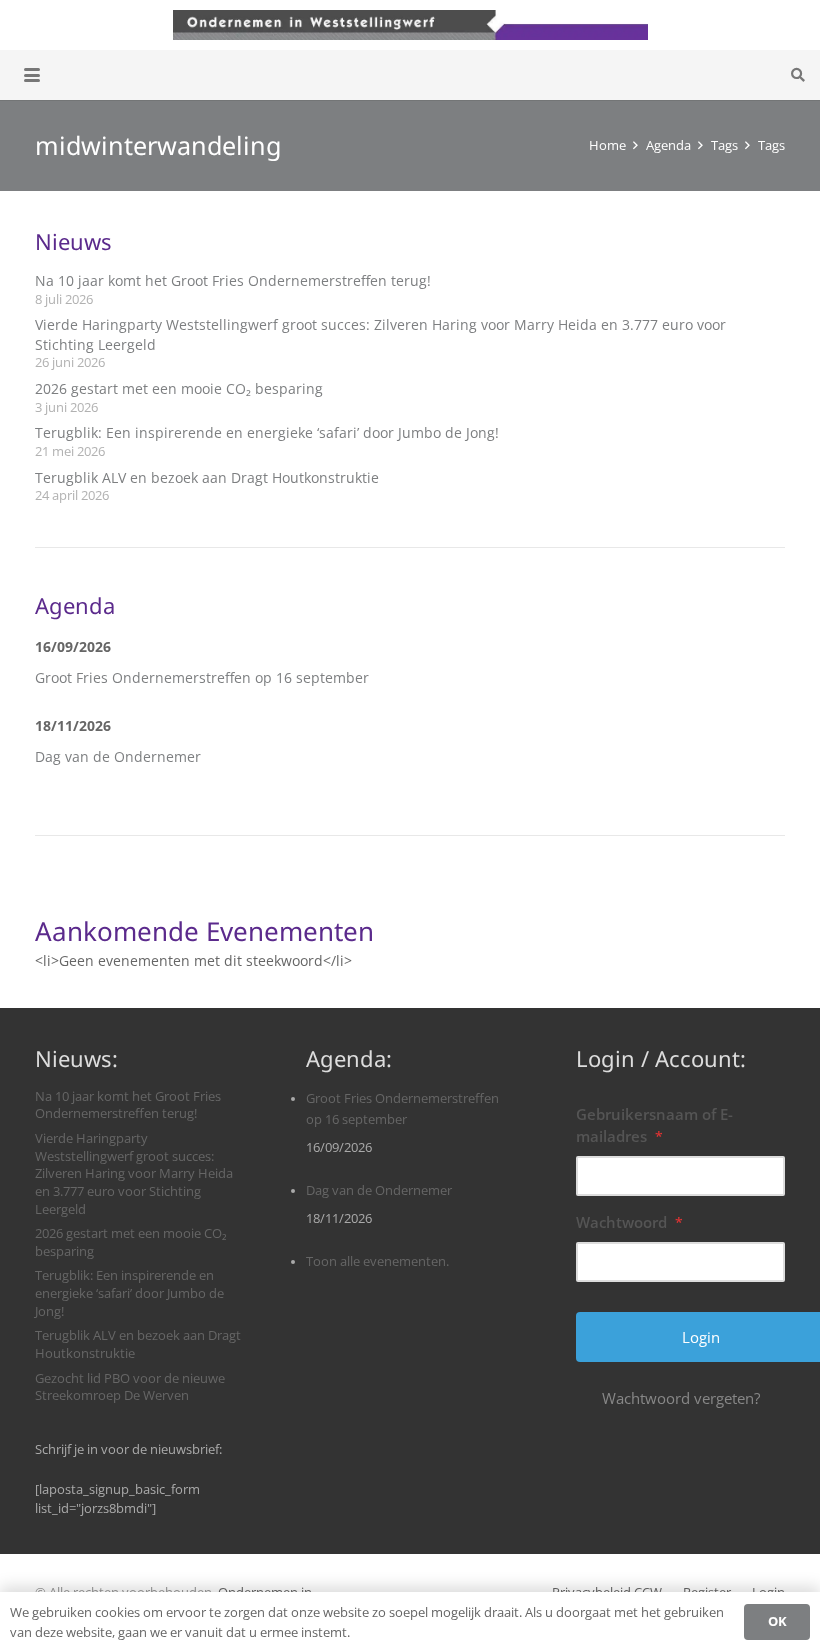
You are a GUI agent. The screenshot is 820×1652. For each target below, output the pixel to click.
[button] (32, 75)
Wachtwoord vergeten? (681, 1398)
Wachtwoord (629, 1222)
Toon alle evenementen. (377, 1261)
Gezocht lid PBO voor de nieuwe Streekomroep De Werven (130, 1387)
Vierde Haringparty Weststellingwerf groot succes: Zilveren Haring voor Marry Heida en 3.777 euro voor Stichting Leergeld (134, 1174)
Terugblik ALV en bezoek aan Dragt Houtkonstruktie (207, 477)
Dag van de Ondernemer (118, 756)
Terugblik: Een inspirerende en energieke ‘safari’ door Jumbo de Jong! (267, 432)
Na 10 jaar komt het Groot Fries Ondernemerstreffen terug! (233, 280)
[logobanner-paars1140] (410, 25)
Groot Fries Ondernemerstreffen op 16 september (202, 677)
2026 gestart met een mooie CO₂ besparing (179, 388)
